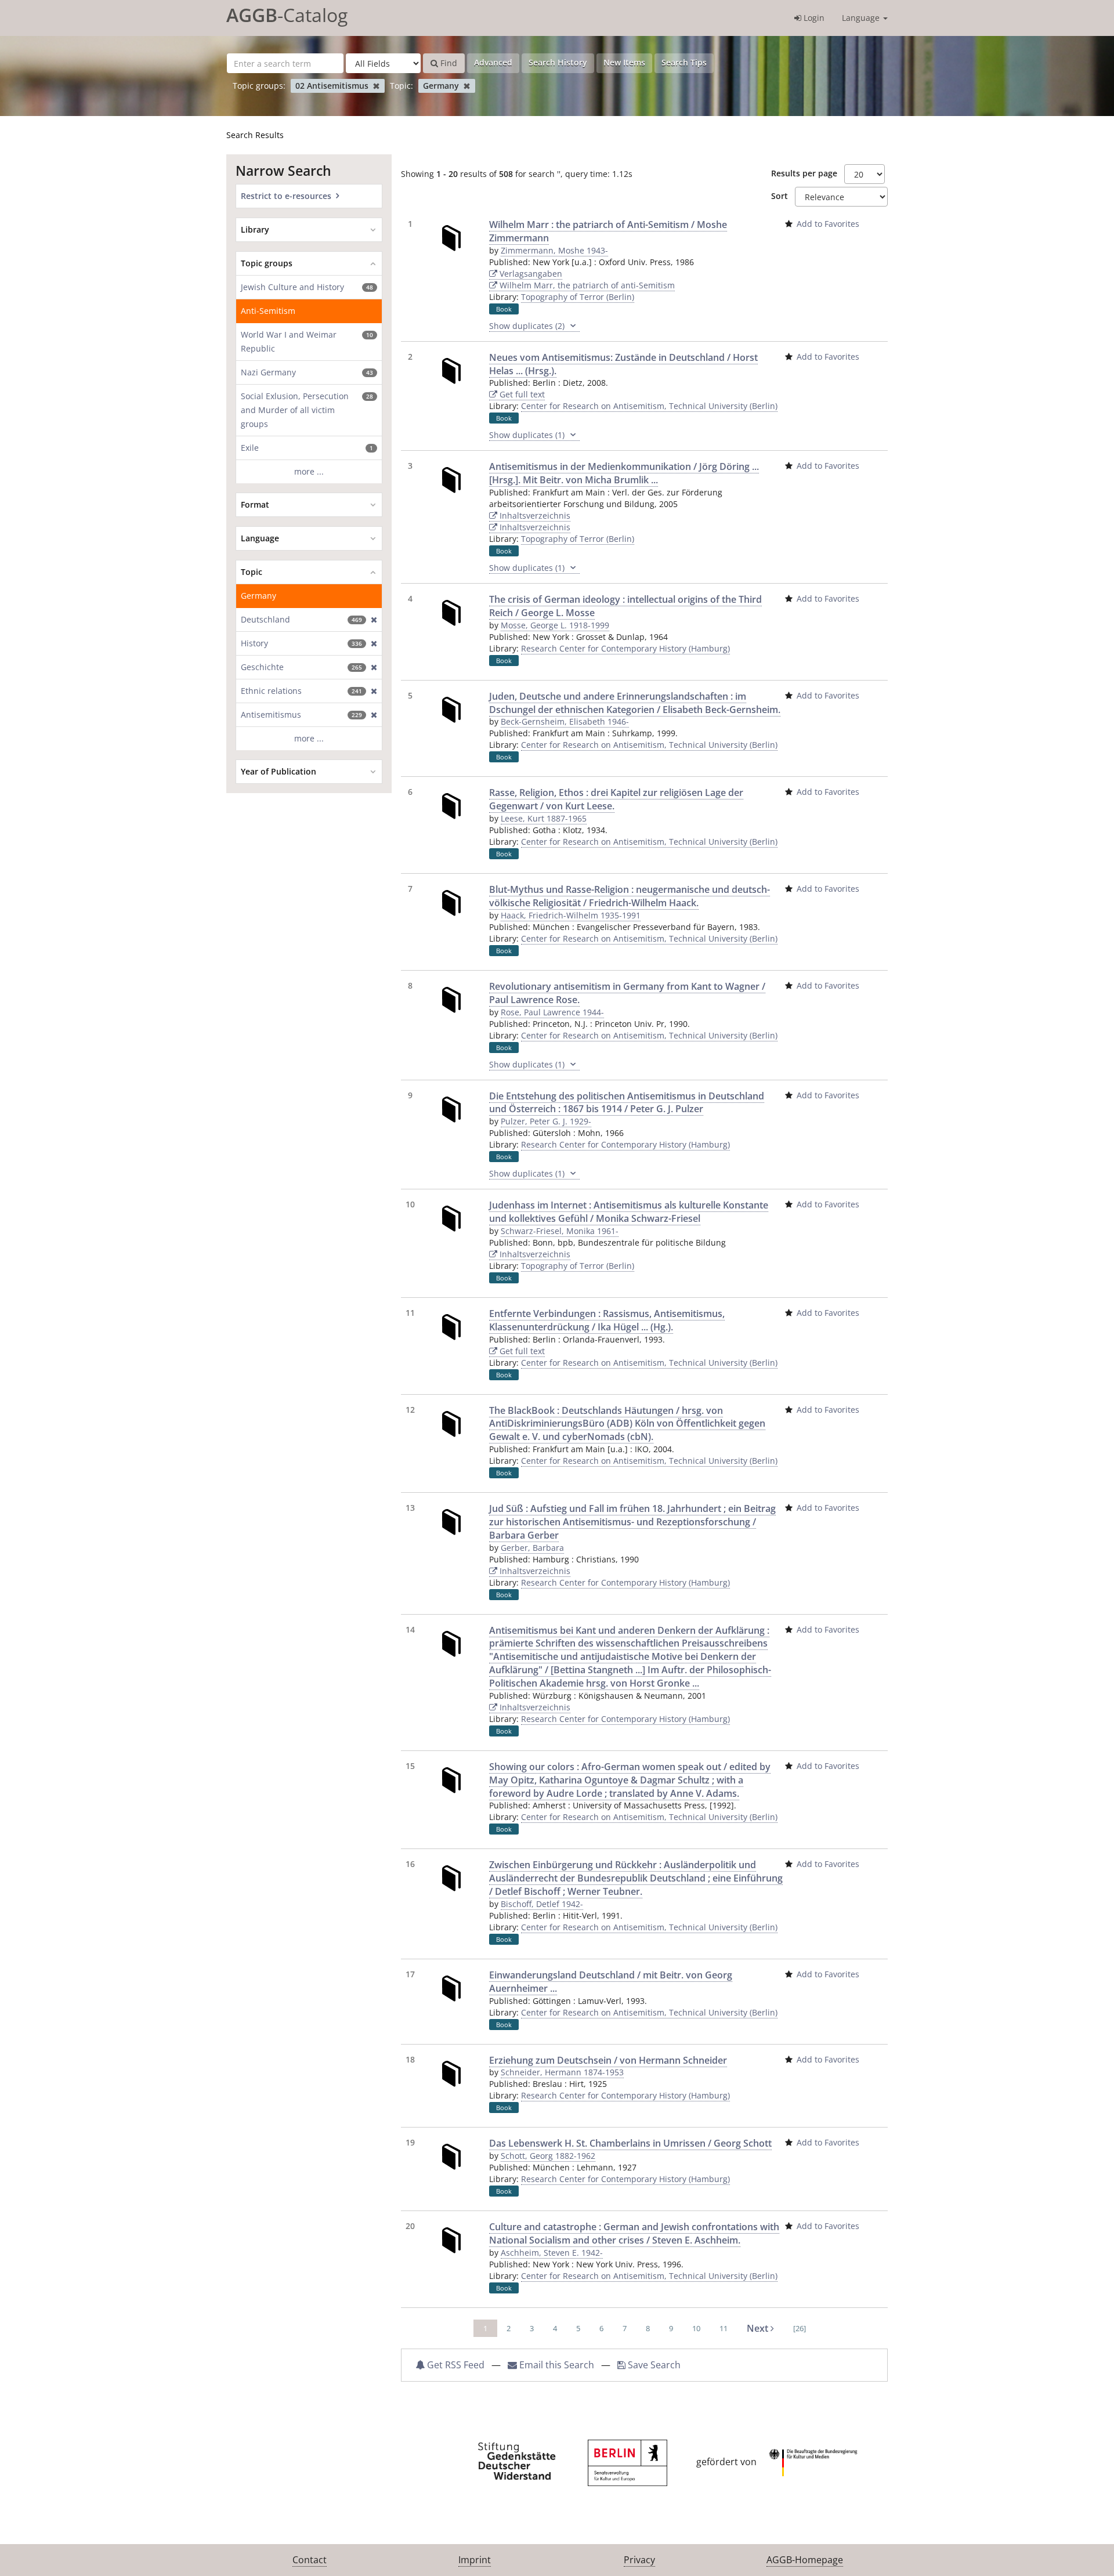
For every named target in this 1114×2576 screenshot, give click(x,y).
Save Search (653, 2365)
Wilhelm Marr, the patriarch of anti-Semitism (586, 285)
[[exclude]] (372, 620)
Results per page (804, 173)
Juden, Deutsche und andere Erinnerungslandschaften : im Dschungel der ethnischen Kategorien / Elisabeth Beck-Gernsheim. (635, 703)
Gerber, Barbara (532, 1548)
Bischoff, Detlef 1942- (542, 1904)
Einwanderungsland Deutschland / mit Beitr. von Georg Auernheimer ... (611, 1982)
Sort (780, 196)
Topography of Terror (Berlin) (578, 297)
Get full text (521, 394)
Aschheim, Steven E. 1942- (552, 2253)
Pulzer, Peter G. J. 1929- (546, 1121)
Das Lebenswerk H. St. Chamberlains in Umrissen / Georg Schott (630, 2143)
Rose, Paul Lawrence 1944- (552, 1012)
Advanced (493, 62)
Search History (558, 62)
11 (724, 2328)
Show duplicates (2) (528, 326)
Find (448, 63)
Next (759, 2328)
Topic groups (267, 263)
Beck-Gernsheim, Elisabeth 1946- (565, 721)
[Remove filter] (376, 86)
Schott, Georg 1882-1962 (548, 2156)
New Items (624, 62)
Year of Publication (278, 771)
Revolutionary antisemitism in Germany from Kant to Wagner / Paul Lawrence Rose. (627, 993)
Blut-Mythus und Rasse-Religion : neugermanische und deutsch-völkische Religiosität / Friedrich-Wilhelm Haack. (630, 896)
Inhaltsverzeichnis (534, 515)
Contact (310, 2560)
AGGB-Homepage (805, 2560)
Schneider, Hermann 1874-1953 (562, 2072)
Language (862, 18)
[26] (800, 2328)
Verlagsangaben (530, 274)
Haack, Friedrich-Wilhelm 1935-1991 (571, 915)
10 (696, 2328)
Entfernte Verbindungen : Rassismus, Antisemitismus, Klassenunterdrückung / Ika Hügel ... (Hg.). (607, 1320)
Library (255, 229)
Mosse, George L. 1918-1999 (555, 625)
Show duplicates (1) (528, 435)
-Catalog (287, 15)
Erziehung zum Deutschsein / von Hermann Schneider (608, 2060)
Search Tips (684, 62)
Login (813, 18)
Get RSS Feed (455, 2365)
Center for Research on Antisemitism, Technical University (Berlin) (649, 406)
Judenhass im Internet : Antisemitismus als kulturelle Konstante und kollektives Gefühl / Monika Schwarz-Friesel (629, 1212)
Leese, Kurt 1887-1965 (544, 818)
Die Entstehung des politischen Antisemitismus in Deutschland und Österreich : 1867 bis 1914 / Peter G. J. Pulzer (627, 1103)
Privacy (639, 2560)
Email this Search (557, 2365)
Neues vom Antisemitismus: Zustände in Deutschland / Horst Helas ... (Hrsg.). (623, 364)
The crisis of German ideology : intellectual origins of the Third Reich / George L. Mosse (625, 606)
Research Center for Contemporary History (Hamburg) (625, 648)
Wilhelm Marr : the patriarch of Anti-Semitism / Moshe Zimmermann (608, 231)
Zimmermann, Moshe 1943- (554, 250)
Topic (252, 572)
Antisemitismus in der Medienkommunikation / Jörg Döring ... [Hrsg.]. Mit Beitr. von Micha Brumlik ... (624, 473)
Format (255, 504)
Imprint (475, 2560)
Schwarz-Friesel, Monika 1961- (560, 1231)
